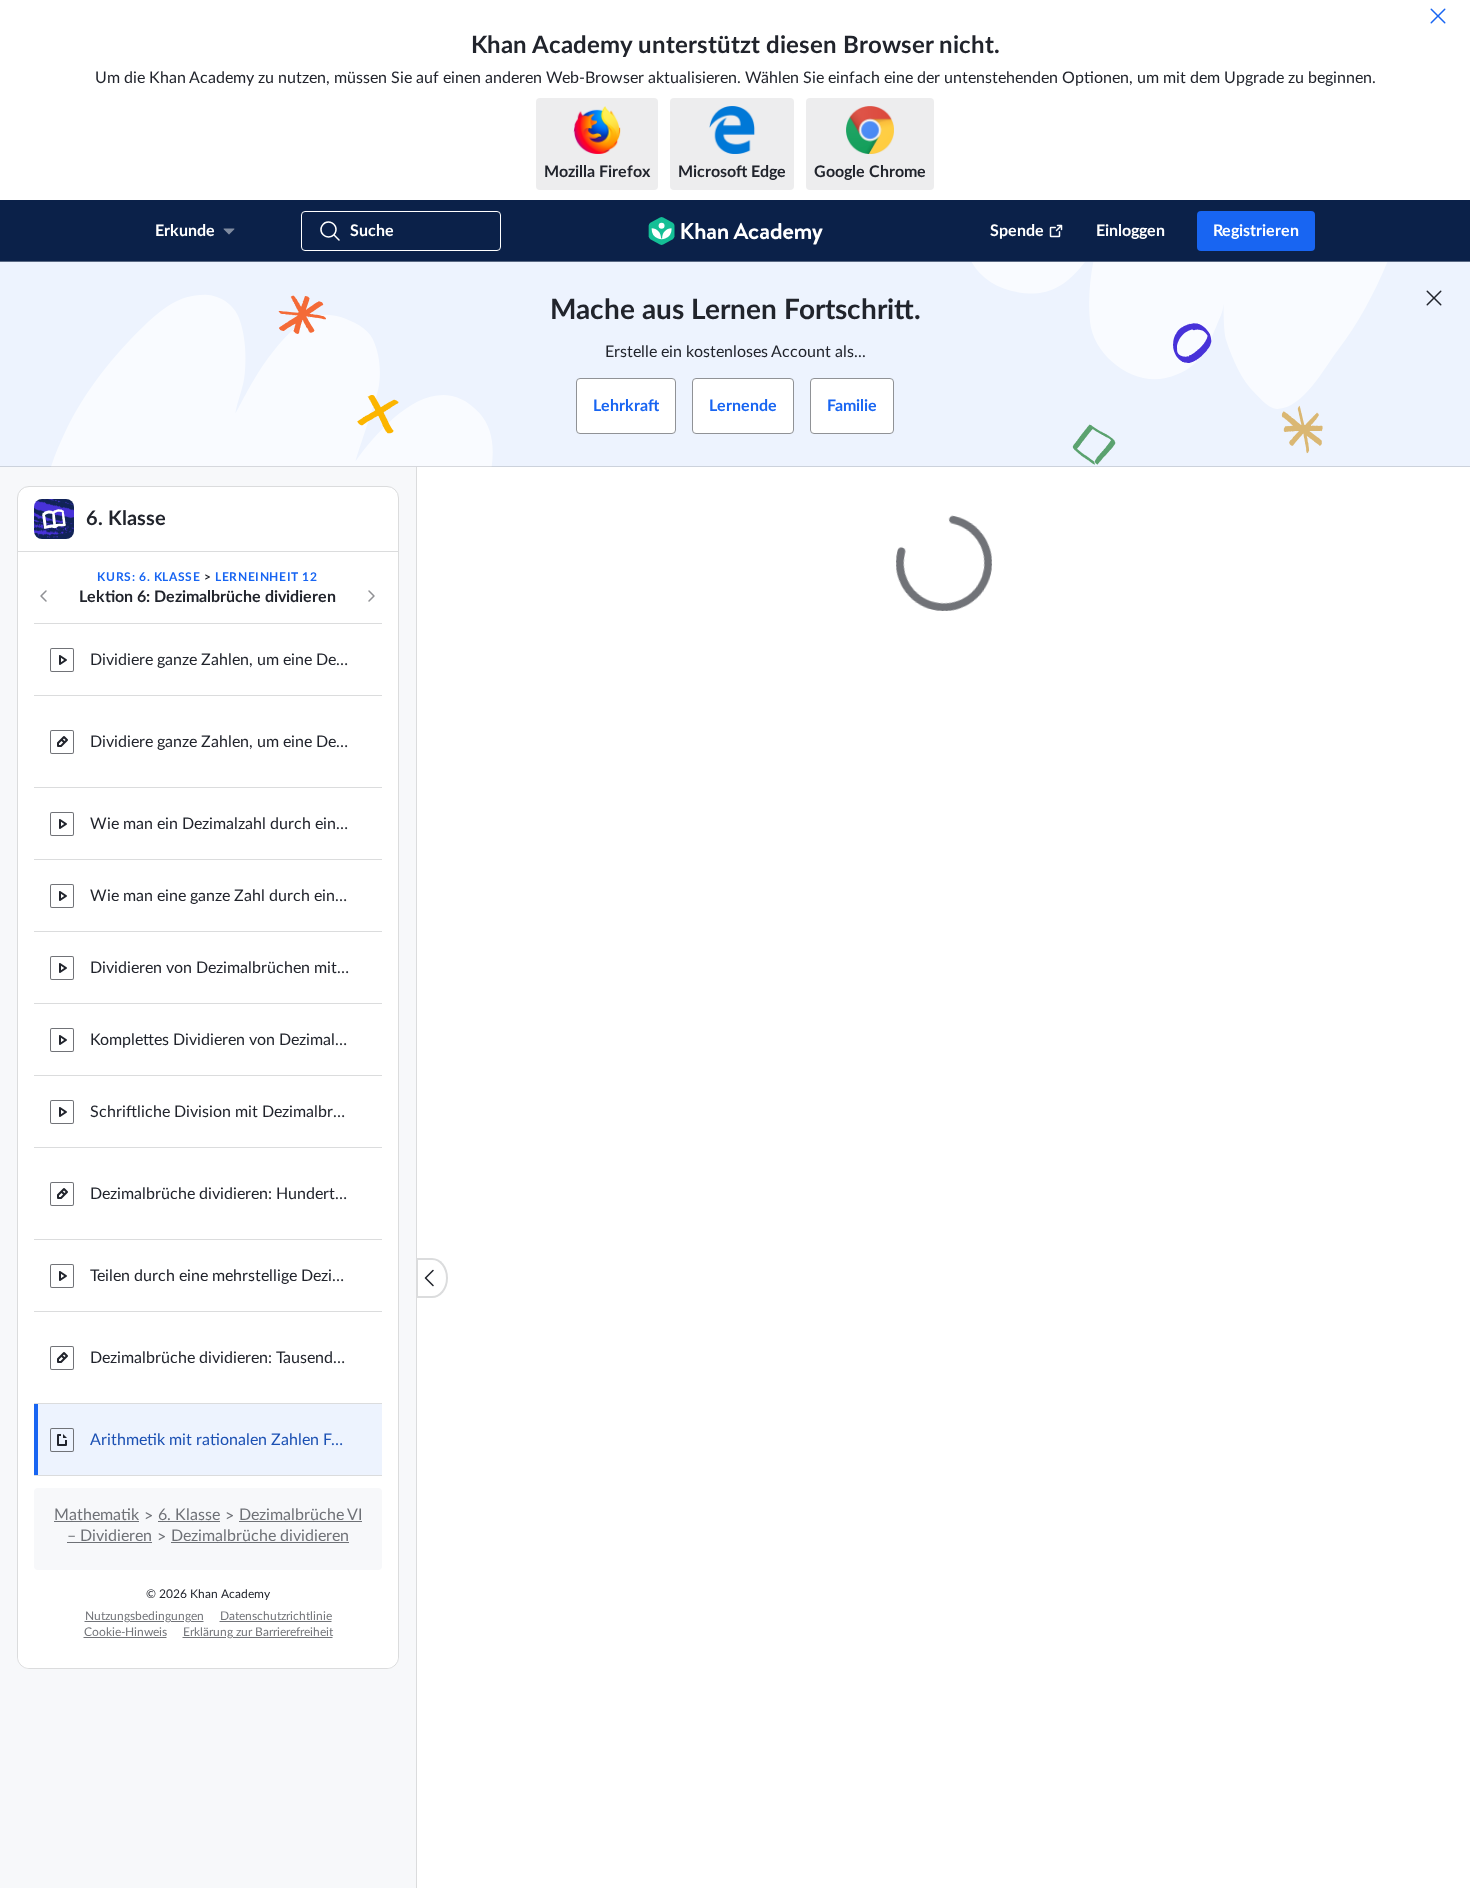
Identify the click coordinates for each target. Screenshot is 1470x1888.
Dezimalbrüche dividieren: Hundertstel (220, 1194)
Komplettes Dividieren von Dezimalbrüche (220, 1040)
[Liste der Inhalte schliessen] (432, 1278)
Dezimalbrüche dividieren (260, 1536)
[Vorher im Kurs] (44, 596)
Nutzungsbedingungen (144, 1616)
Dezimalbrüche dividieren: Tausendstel (220, 1358)
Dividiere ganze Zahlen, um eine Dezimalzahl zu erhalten (220, 660)
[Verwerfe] (1438, 16)
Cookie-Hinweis (125, 1632)
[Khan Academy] (735, 231)
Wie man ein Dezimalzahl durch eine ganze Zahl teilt (220, 824)
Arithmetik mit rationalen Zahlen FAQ (220, 1440)
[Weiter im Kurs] (371, 596)
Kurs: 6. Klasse (148, 577)
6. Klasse (189, 1515)
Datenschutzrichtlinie (276, 1616)
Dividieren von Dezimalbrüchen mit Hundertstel (220, 968)
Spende (1017, 231)
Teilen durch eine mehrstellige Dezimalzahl (220, 1276)
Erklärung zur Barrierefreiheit (258, 1632)
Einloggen (1130, 231)
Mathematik (96, 1515)
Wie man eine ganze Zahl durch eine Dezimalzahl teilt (220, 896)
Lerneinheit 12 (266, 577)
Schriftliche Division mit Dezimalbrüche (220, 1112)
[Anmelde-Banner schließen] (1434, 298)
